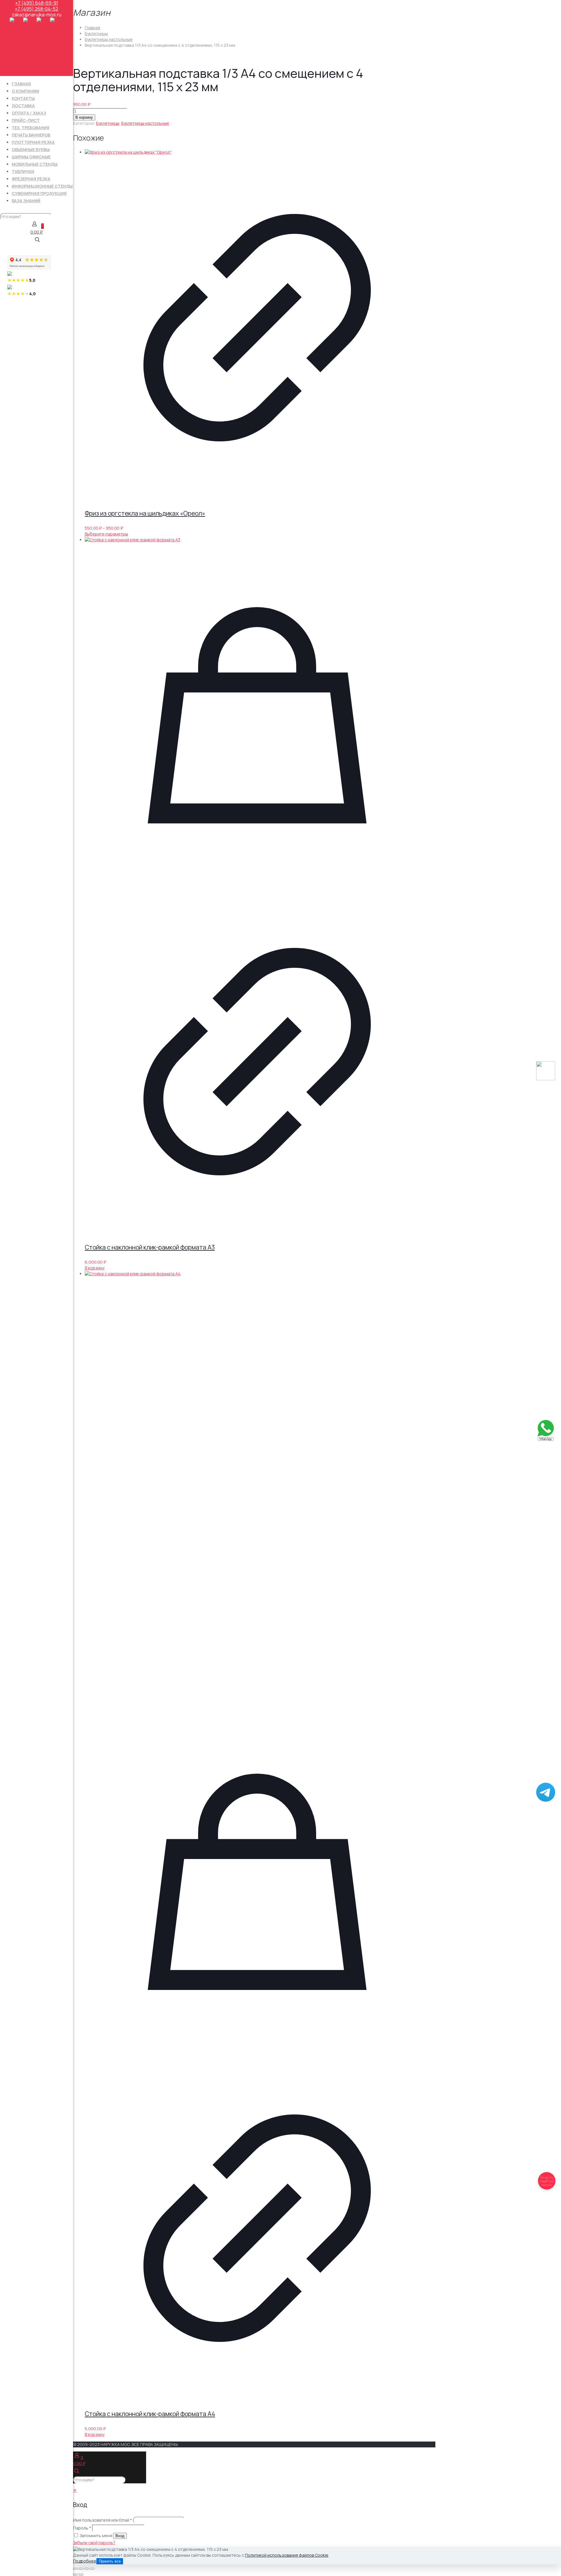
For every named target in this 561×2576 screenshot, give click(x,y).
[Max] (546, 1079)
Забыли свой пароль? (94, 2543)
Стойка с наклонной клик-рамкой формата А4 (150, 2414)
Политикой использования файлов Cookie (287, 2555)
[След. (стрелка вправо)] (81, 2575)
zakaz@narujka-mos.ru (37, 15)
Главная (92, 28)
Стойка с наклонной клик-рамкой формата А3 (150, 1247)
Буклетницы (96, 33)
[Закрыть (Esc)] (92, 2569)
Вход (120, 2536)
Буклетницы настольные (109, 39)
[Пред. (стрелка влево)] (75, 2575)
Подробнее (85, 2561)
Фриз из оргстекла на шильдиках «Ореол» (145, 513)
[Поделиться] (86, 2569)
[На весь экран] (81, 2569)
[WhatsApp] (546, 1439)
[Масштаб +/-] (75, 2569)
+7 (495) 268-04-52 (37, 9)
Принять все (110, 2561)
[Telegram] (546, 1800)
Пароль (82, 2528)
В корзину (84, 117)
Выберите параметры (106, 534)
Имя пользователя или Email (103, 2520)
